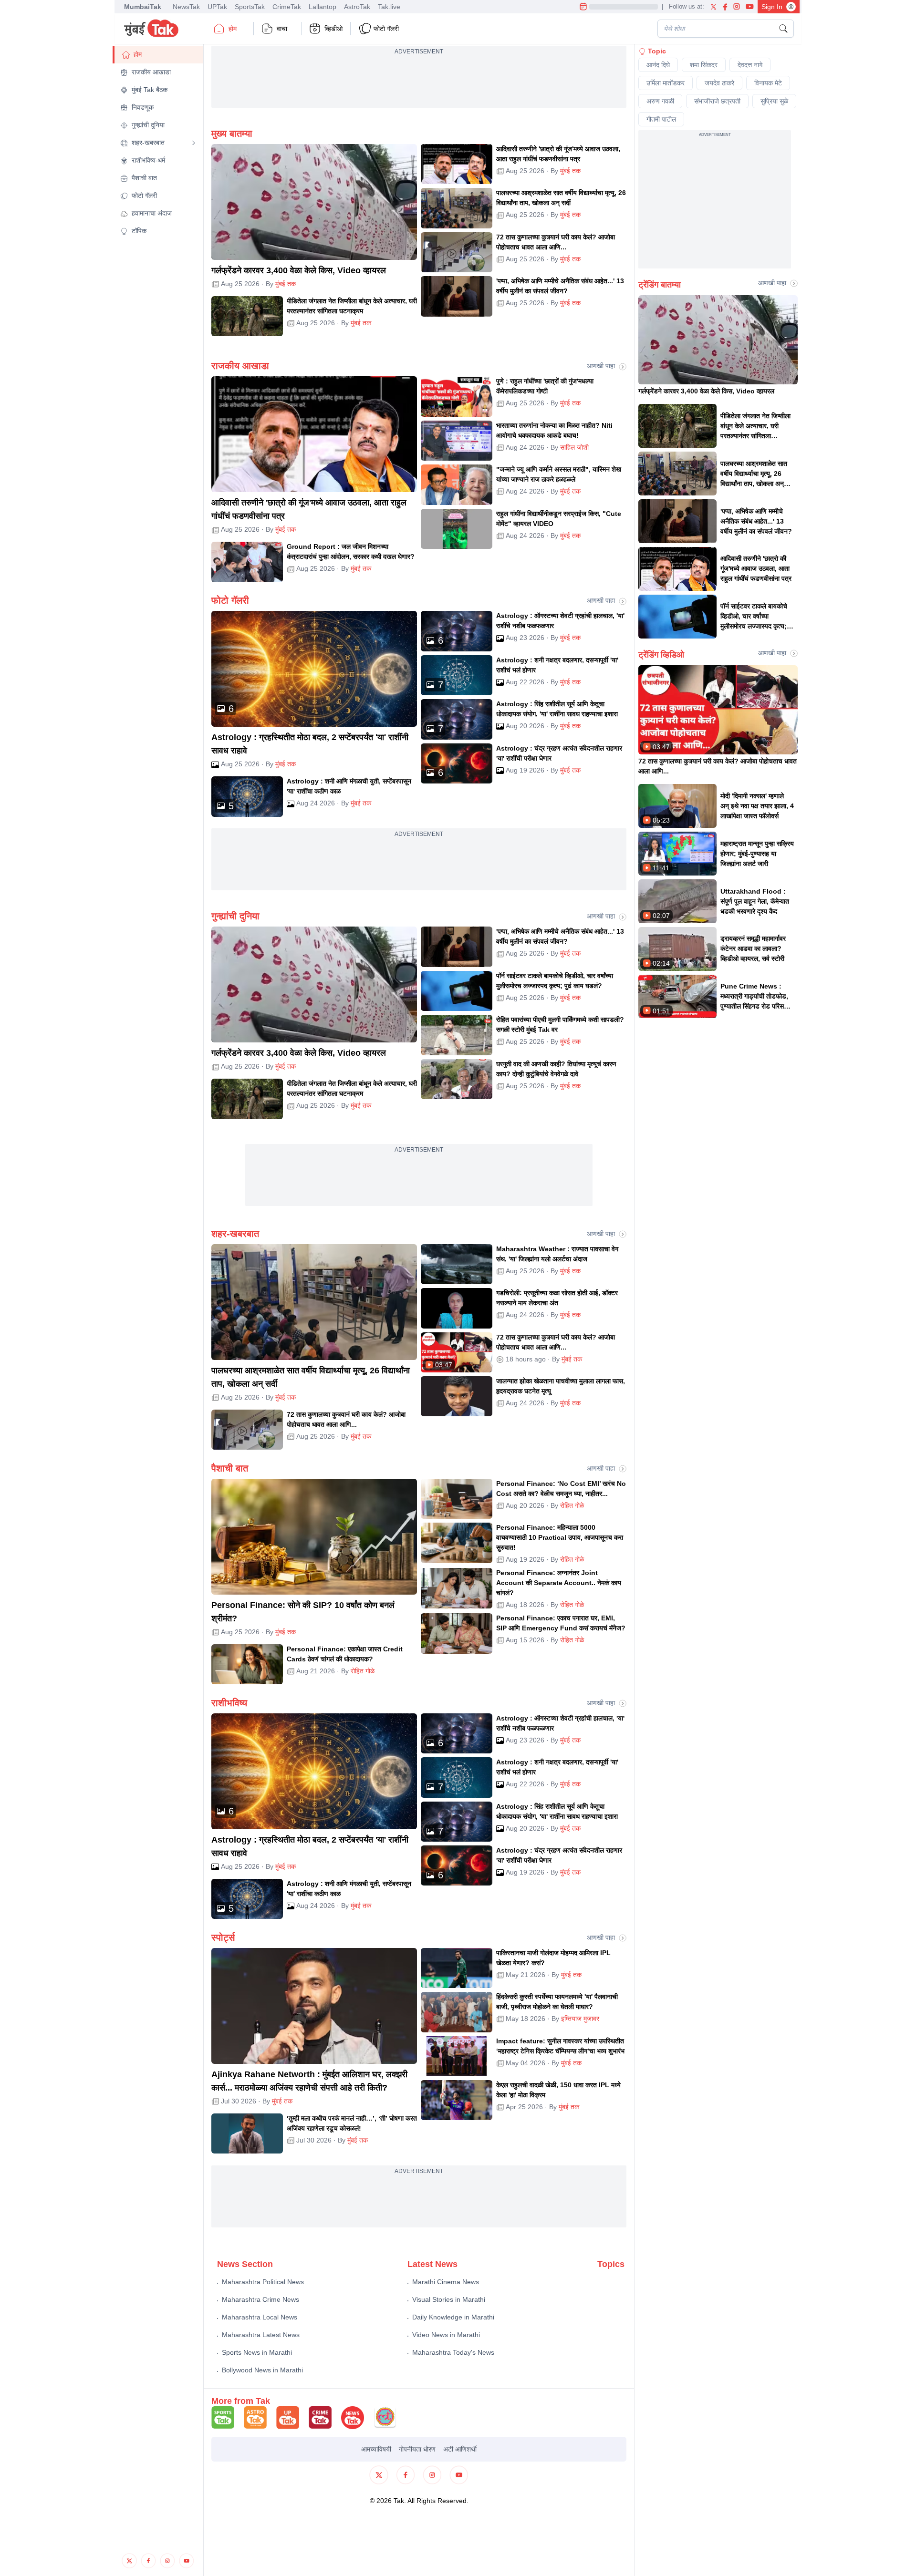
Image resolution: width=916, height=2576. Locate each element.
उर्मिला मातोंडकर (666, 83)
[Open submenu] (194, 143)
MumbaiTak (143, 7)
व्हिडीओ (333, 29)
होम (233, 29)
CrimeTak (287, 7)
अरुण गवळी (660, 101)
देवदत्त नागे (750, 65)
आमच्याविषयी (376, 2449)
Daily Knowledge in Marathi (453, 2317)
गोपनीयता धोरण (417, 2449)
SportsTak (250, 7)
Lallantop (323, 7)
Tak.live (389, 7)
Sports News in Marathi (257, 2352)
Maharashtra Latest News (261, 2335)
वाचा (282, 29)
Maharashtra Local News (260, 2317)
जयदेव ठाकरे (719, 83)
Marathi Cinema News (446, 2282)
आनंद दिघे (658, 65)
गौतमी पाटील (661, 119)
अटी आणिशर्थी (460, 2449)
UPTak (217, 7)
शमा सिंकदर (704, 65)
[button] (158, 55)
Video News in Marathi (446, 2335)
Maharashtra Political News (263, 2282)
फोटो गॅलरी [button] (386, 29)
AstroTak (357, 7)
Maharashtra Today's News (453, 2352)
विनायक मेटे (768, 83)
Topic (657, 51)
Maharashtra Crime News (260, 2299)
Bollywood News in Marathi (262, 2370)
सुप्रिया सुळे (774, 101)
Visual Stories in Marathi (449, 2299)
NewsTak (186, 7)
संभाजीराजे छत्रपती (717, 101)
